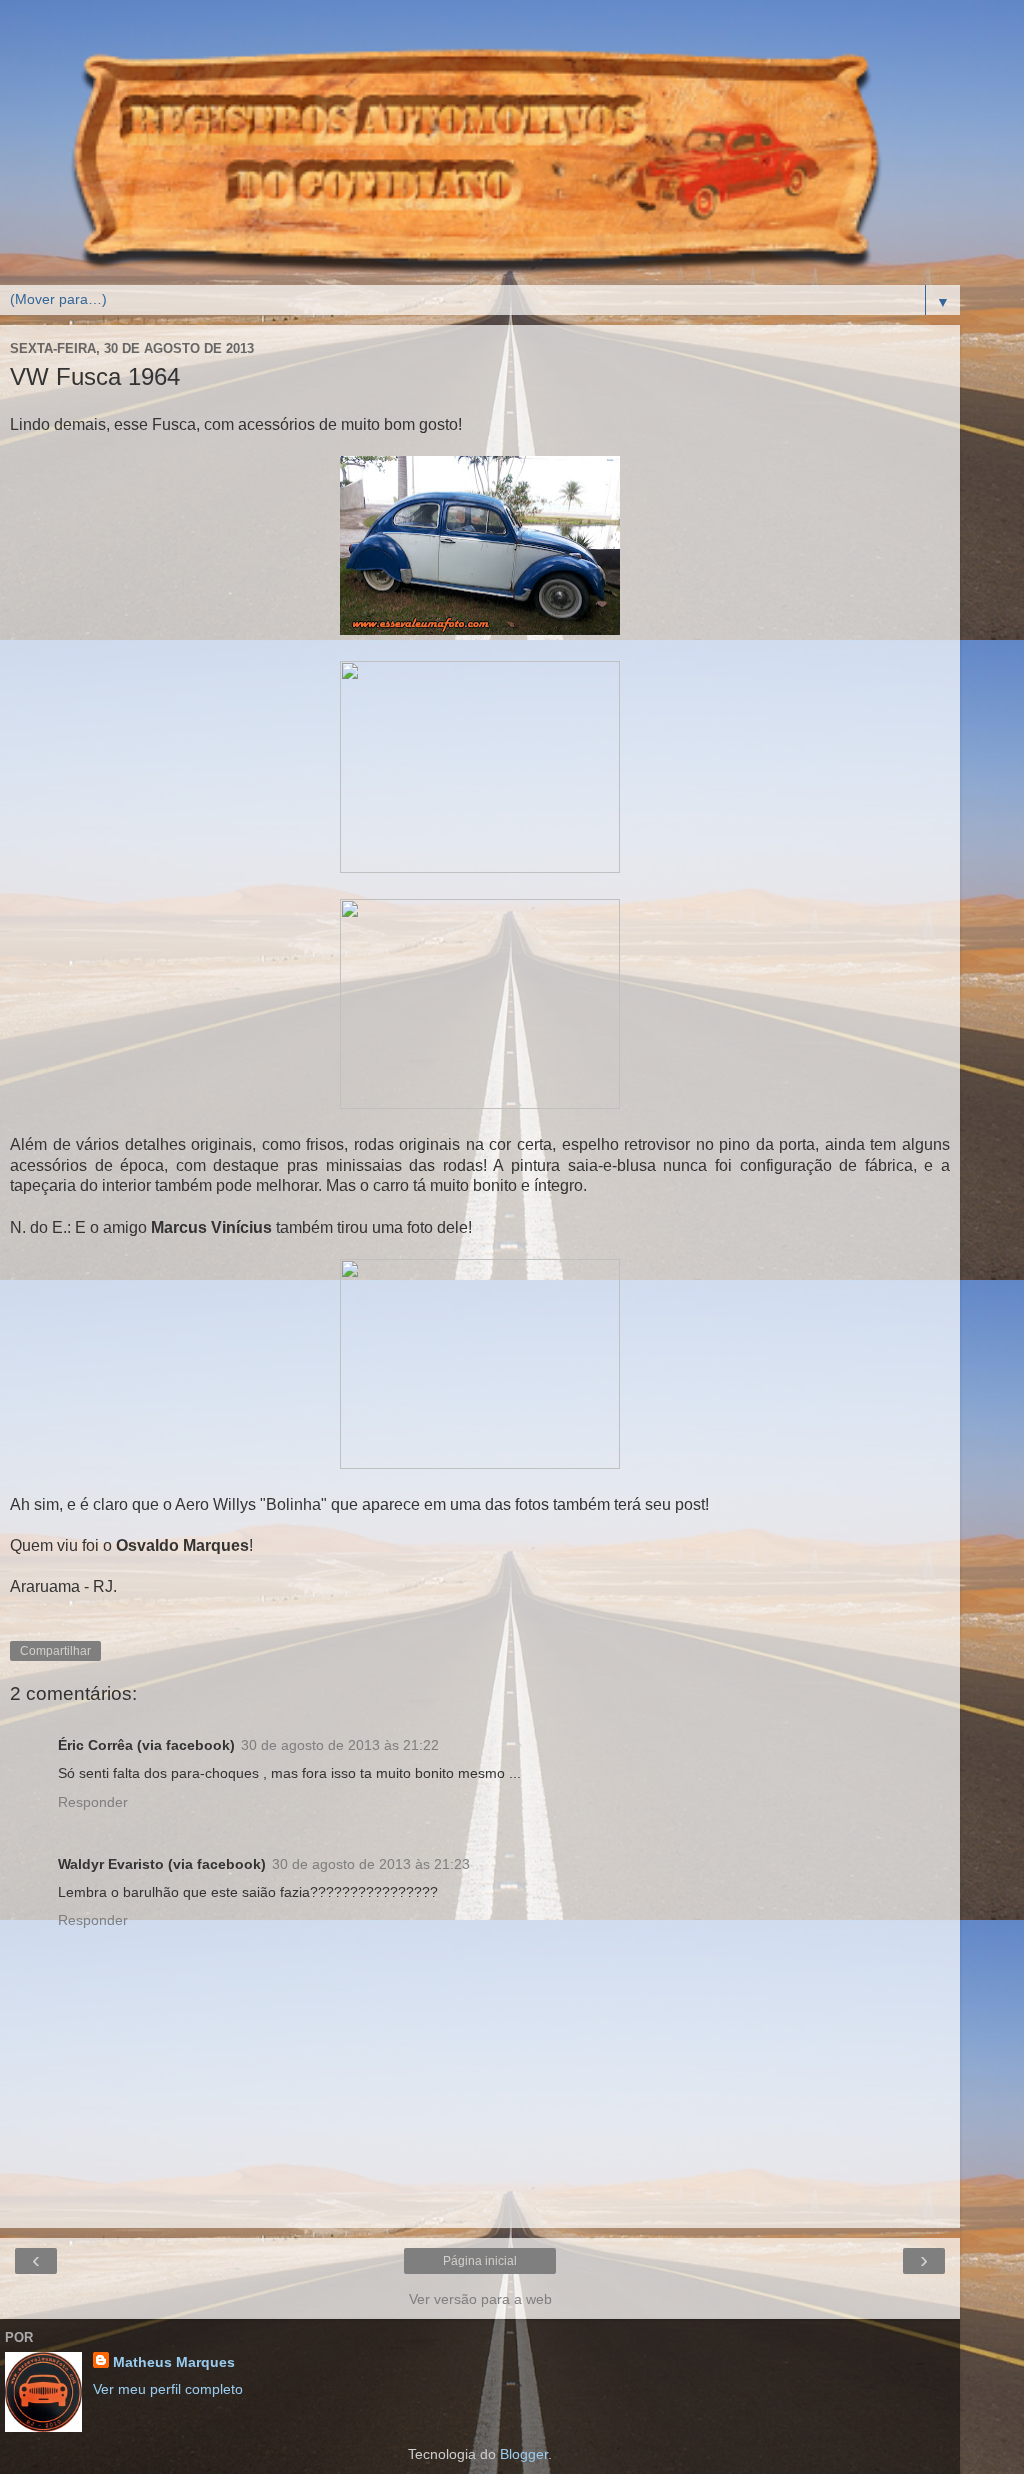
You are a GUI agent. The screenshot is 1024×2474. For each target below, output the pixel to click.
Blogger (524, 2454)
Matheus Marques (174, 2362)
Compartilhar (55, 1651)
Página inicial (480, 2261)
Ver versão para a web (480, 2299)
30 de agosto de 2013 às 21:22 (340, 1745)
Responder (93, 1802)
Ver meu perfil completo (168, 2389)
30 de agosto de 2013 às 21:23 (371, 1864)
